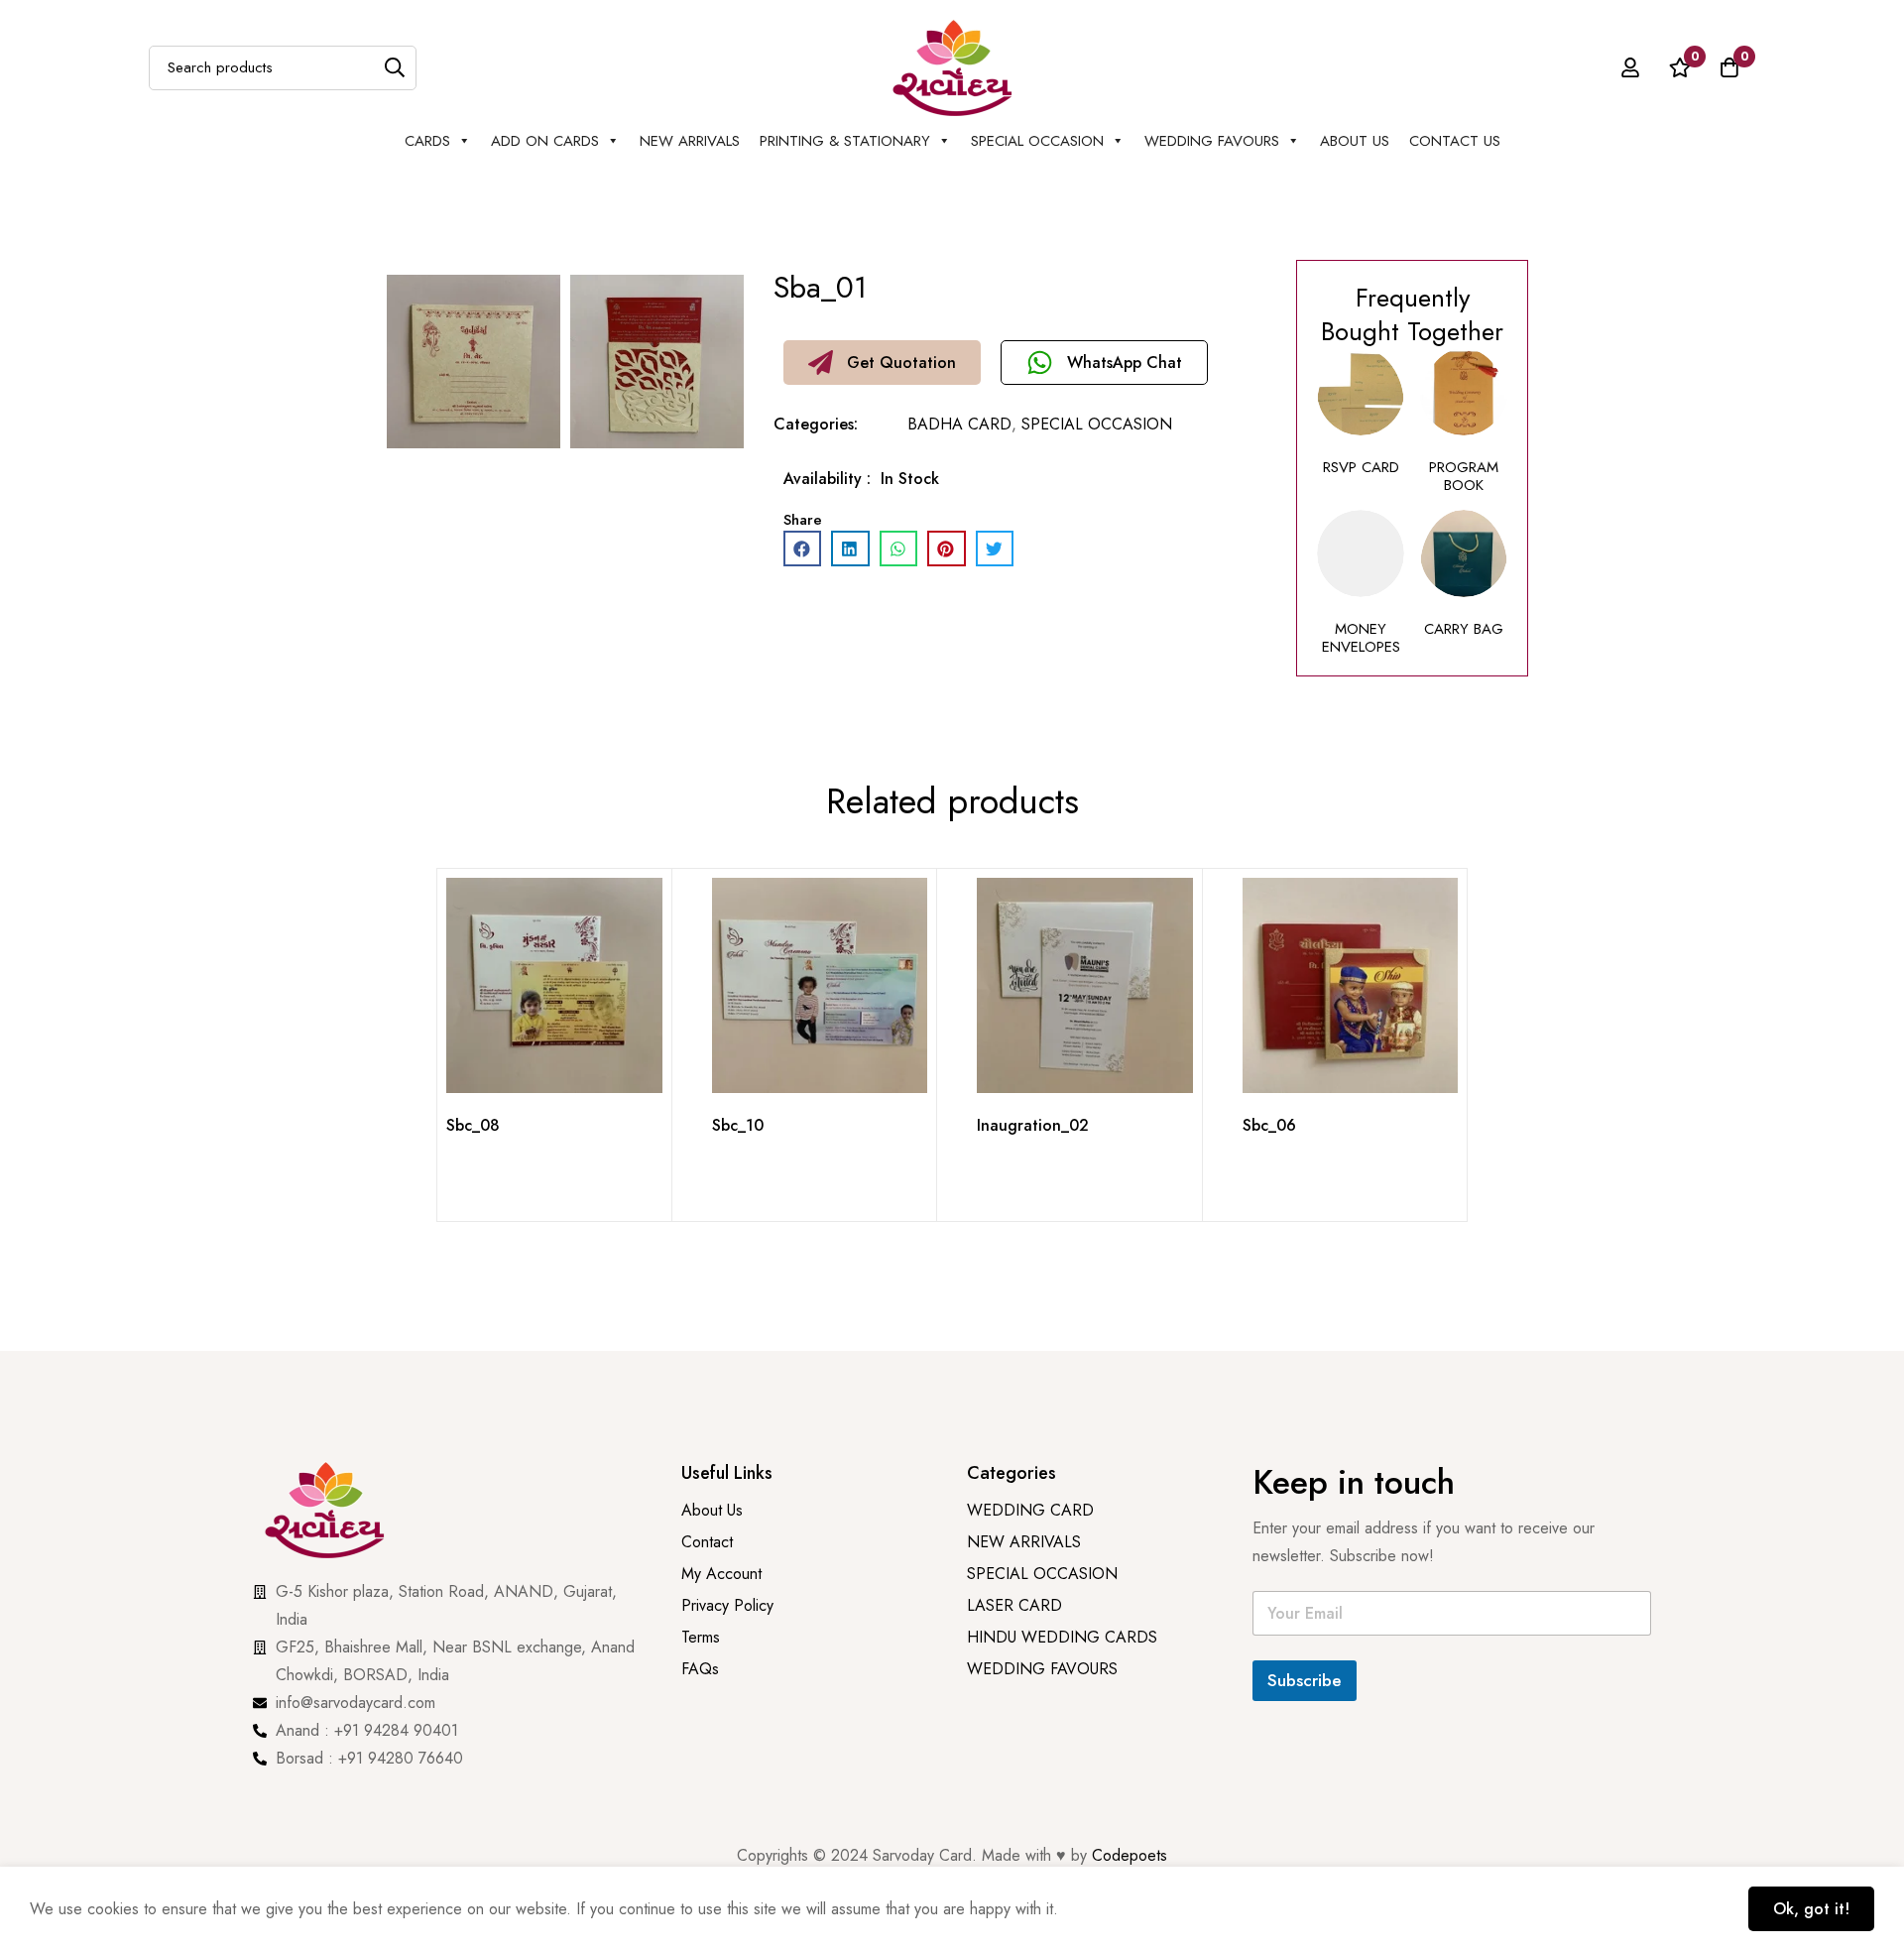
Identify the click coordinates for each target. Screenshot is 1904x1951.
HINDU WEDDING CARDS (1062, 1637)
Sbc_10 (738, 1125)
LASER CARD (1014, 1605)
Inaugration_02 (1033, 1125)
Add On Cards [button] (545, 141)
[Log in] (1630, 67)
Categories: (816, 424)
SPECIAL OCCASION (1037, 141)
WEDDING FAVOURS (1042, 1669)
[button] (882, 363)
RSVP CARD (1361, 467)
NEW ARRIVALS (690, 141)
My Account (721, 1574)
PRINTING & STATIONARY (845, 141)
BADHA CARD (959, 424)
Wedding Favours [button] (1212, 141)
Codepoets (1130, 1855)
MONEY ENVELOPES (1361, 638)
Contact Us (1455, 141)
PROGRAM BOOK (1464, 476)
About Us (1355, 141)
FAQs (700, 1669)
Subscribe (1305, 1680)
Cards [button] (427, 141)
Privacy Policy (730, 1605)
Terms (701, 1637)
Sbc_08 (473, 1125)
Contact (707, 1542)
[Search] (394, 68)
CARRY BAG (1464, 629)
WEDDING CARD (1030, 1510)
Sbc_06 (1269, 1125)
